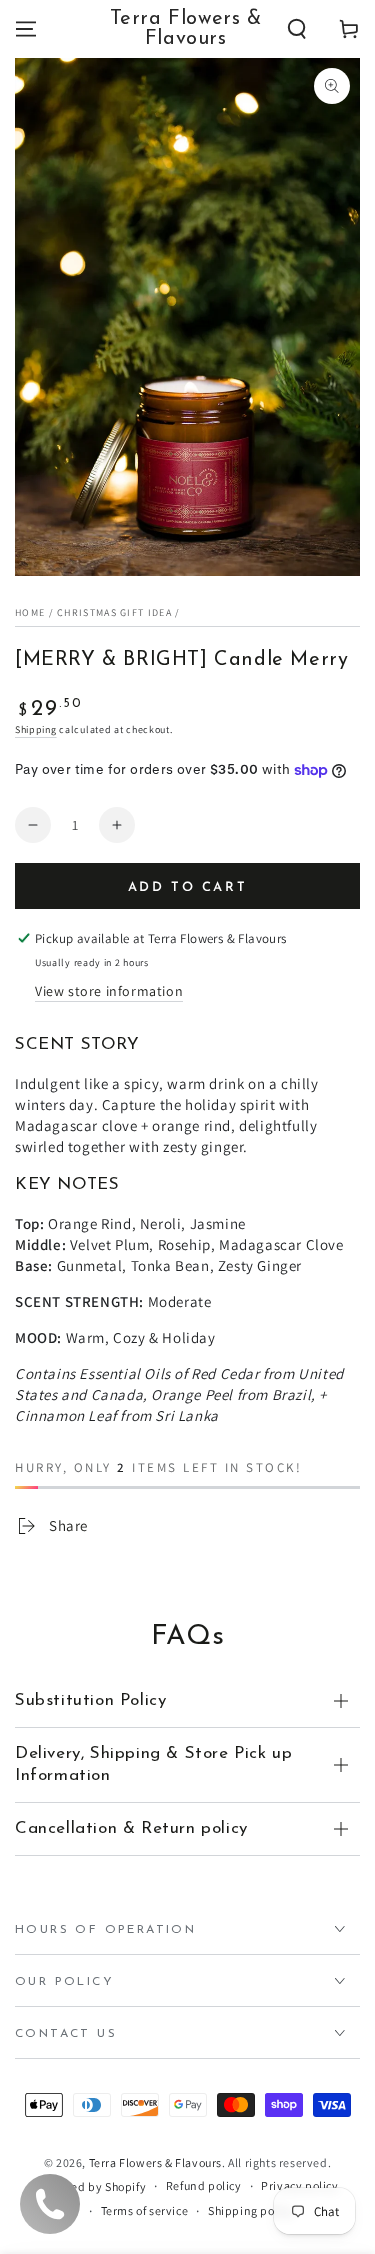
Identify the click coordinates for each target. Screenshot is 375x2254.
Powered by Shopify (91, 2186)
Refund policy (204, 2185)
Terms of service (145, 2210)
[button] (297, 29)
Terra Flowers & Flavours (155, 2162)
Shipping (36, 729)
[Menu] (26, 29)
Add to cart (188, 887)
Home (30, 612)
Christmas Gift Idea (114, 612)
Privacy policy (299, 2185)
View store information (109, 991)
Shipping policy (251, 2210)
